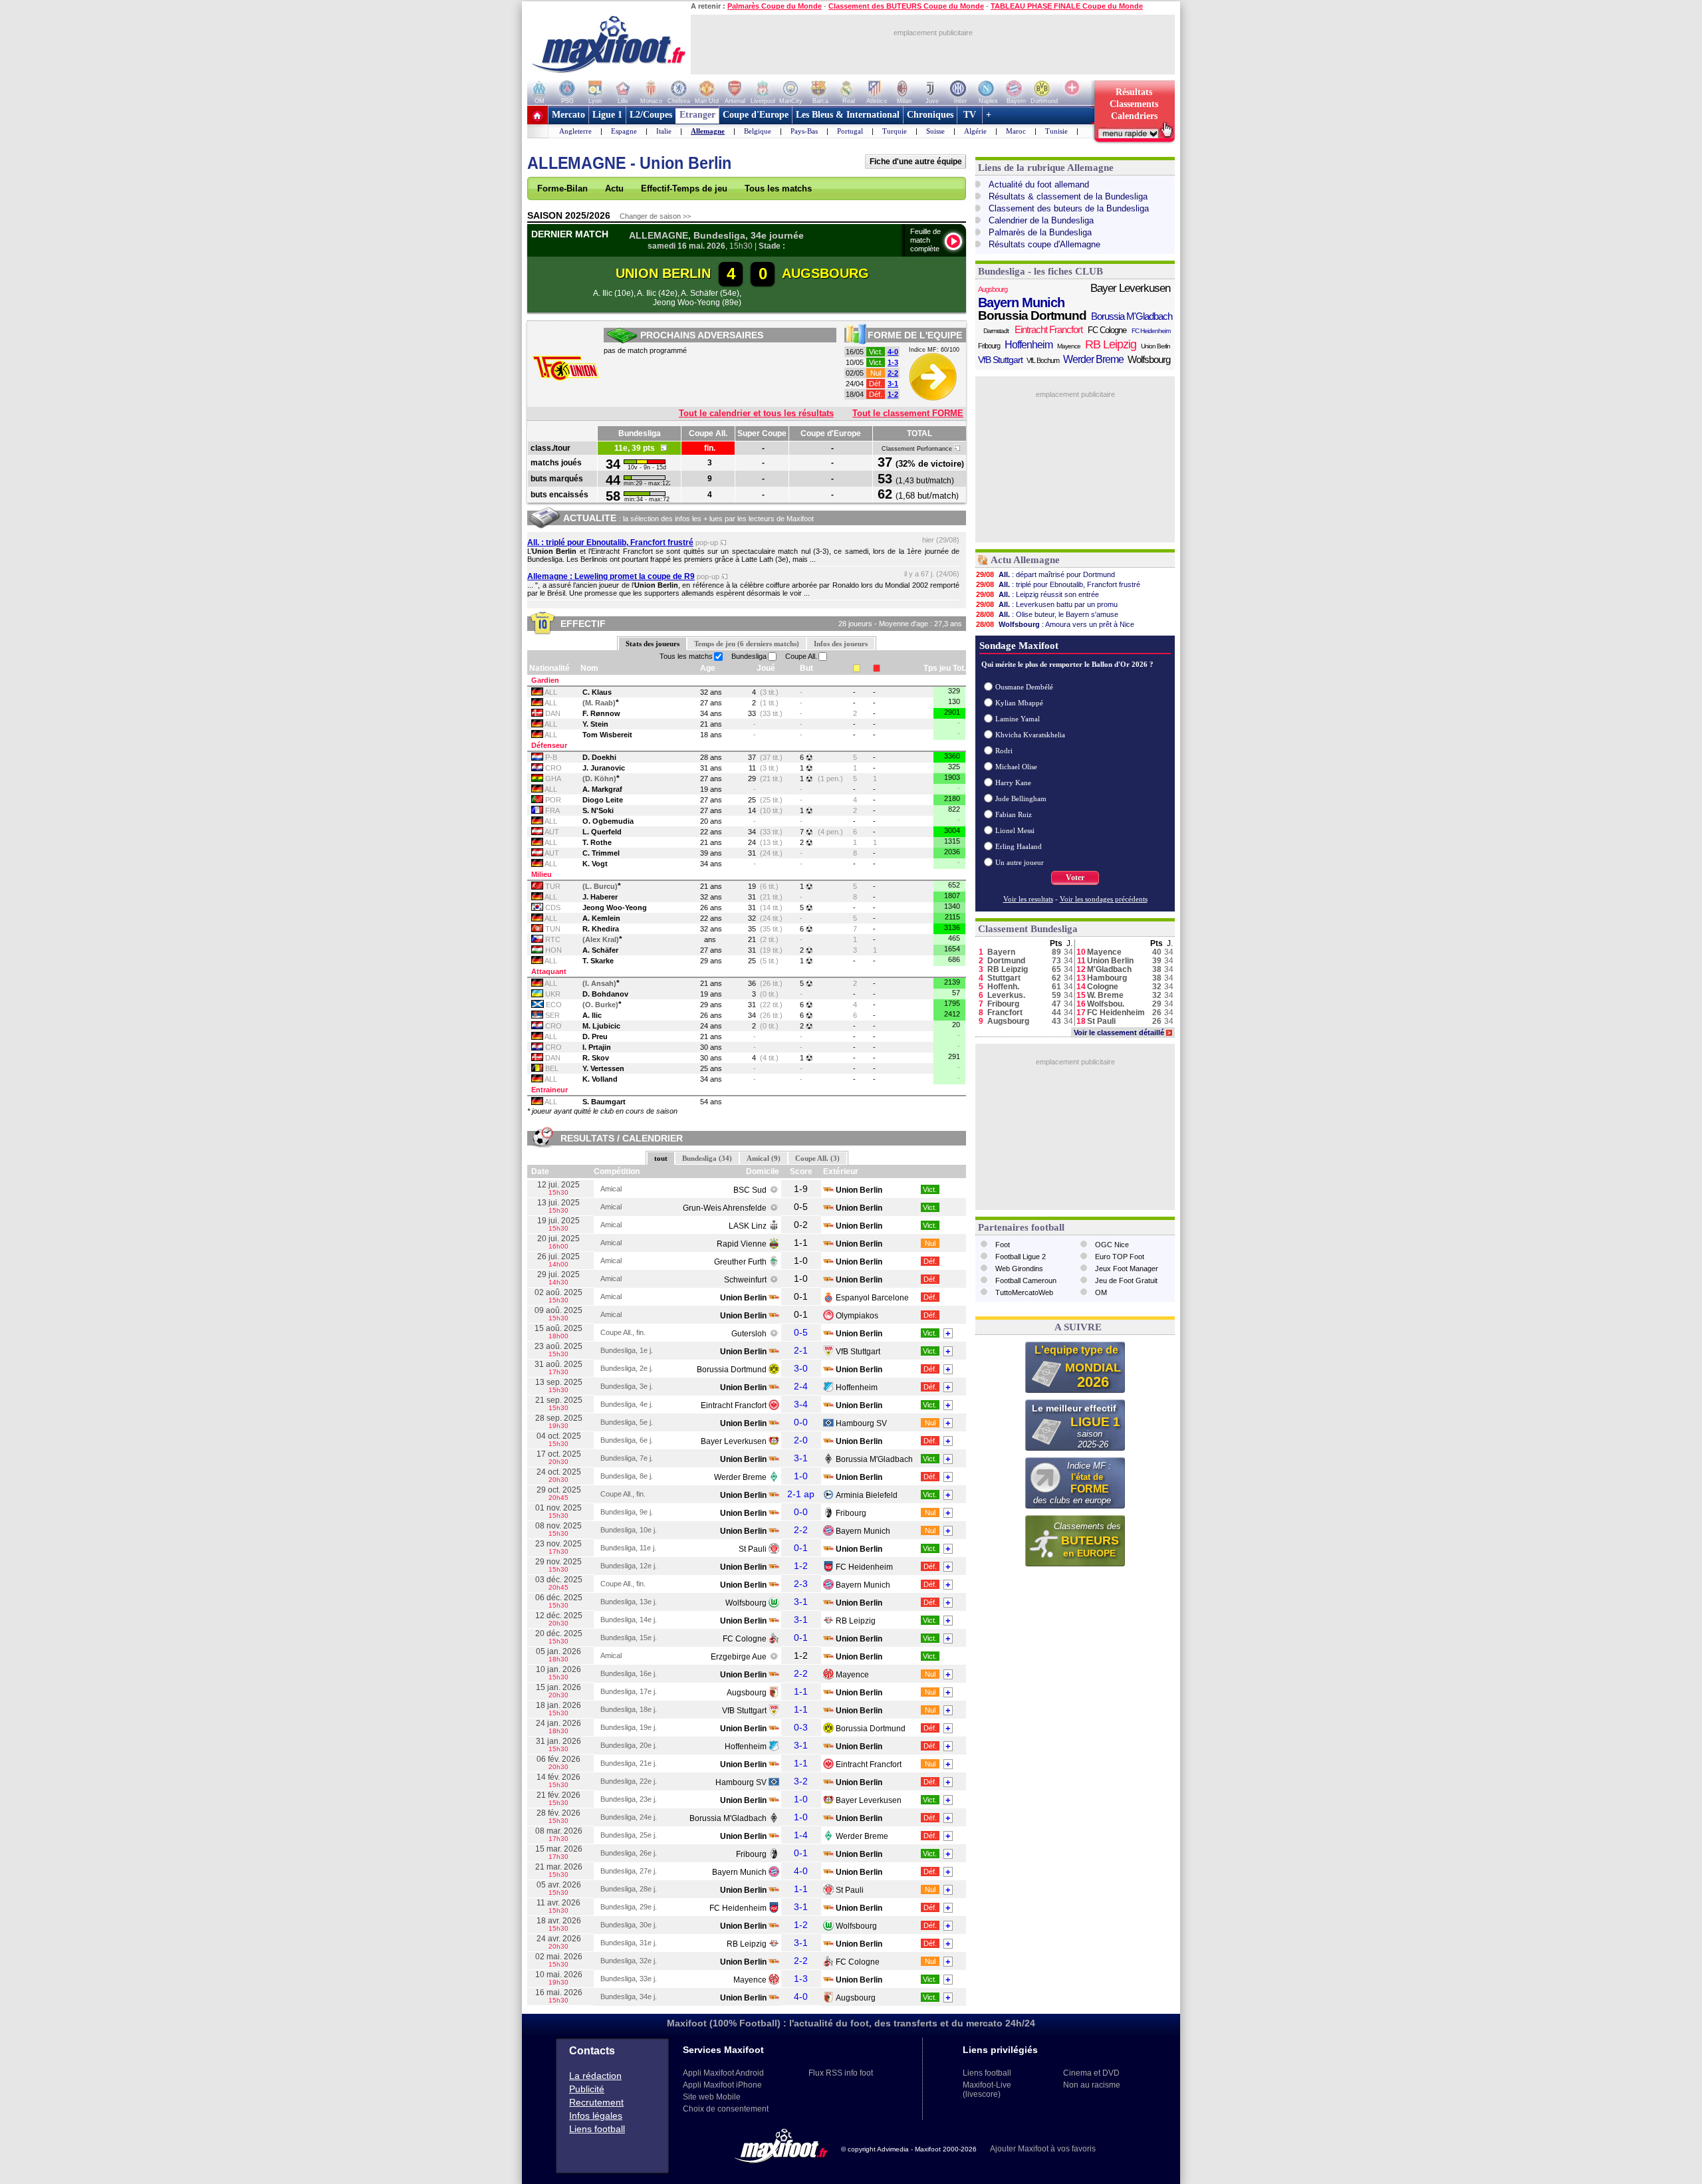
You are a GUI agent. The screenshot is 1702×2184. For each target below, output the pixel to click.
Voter (1075, 878)
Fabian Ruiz (1014, 814)
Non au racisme (1092, 2085)
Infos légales (596, 2116)
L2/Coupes (651, 115)
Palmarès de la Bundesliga (1040, 232)
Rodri (1004, 751)
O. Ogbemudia (608, 821)
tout (661, 1158)
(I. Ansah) (599, 983)
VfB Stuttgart (858, 1352)
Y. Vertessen (603, 1068)
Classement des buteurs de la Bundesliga (1069, 208)
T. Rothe (597, 842)
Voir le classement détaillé (1122, 1032)
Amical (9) (764, 1158)
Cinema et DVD (1091, 2073)
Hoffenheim (857, 1388)
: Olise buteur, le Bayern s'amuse (1047, 614)
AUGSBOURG (825, 273)
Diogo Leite (603, 800)
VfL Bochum (1043, 360)
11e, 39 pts (638, 448)
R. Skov (596, 1058)
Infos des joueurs (841, 644)
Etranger (697, 115)
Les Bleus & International (848, 115)
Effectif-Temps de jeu (684, 188)
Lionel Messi (1015, 830)
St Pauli (753, 1549)
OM (1101, 1292)
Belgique (758, 131)
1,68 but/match (927, 496)
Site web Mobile (712, 2097)
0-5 (801, 1332)
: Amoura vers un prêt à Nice (1055, 624)
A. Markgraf (602, 789)
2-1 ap (801, 1494)
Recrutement (596, 2102)
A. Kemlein (601, 918)
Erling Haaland (1019, 846)
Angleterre (575, 131)
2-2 (893, 373)
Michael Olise (1016, 767)
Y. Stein (595, 724)
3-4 (801, 1404)
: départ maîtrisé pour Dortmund (1045, 574)
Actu (614, 188)
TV (970, 115)
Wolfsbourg (746, 1603)
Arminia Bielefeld (867, 1495)
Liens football (597, 2129)
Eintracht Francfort (734, 1405)
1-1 (801, 1691)
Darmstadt (996, 331)
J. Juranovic (604, 768)
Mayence (852, 1675)
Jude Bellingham (1021, 798)
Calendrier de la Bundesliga (1041, 220)
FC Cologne (745, 1639)
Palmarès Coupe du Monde (775, 6)
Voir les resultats (1028, 899)
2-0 (801, 1440)
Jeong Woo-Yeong (615, 908)
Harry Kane (1013, 783)
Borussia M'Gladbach (874, 1459)
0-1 (801, 1548)
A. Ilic (592, 1015)
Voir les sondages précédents (1104, 899)
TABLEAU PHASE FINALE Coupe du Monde (1067, 6)
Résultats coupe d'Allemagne (1044, 244)
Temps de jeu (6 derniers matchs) (747, 644)
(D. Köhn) (599, 779)
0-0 (801, 1422)
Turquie (895, 131)
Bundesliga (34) (707, 1158)
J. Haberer (600, 897)
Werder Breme (740, 1477)
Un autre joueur (1020, 862)
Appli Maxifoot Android (723, 2073)
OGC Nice (1112, 1245)
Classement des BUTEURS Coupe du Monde (906, 6)
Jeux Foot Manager (1127, 1269)
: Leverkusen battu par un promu (1047, 604)
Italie (664, 131)
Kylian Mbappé (1019, 703)
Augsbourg (747, 1693)
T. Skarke (598, 961)
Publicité (587, 2089)
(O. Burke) (600, 1005)
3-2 (801, 1781)
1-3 (893, 362)
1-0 (801, 1476)
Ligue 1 (607, 115)
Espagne (624, 131)
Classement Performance (918, 449)
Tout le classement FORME (908, 413)
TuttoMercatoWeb (1024, 1292)
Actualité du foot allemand (1039, 184)
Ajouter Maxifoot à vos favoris (1043, 2149)
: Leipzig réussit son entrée (1037, 594)
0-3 (801, 1727)
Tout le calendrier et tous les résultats (756, 413)
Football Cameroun (1026, 1280)
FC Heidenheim (864, 1567)
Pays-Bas (804, 131)
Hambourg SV (861, 1423)
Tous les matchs (778, 188)
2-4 (801, 1386)
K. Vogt (595, 864)
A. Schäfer (600, 950)
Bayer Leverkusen (734, 1441)
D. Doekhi (599, 757)
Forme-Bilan (562, 188)
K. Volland (600, 1079)
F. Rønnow (601, 713)
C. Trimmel (601, 853)
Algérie (975, 131)
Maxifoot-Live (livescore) (987, 2090)
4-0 (893, 352)
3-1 (893, 384)
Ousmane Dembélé (1024, 687)
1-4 (801, 1835)
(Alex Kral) (601, 939)
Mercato (568, 115)
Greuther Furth (740, 1262)
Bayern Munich (863, 1531)
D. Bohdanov (605, 994)
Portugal (850, 131)
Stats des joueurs (653, 644)
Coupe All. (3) (817, 1158)
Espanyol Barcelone (872, 1298)
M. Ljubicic (601, 1026)
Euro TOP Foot (1120, 1257)
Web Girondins (1019, 1269)
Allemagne (708, 131)
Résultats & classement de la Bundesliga (1068, 196)
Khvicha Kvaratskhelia (1030, 735)
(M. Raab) (599, 703)
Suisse (935, 131)
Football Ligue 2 (1021, 1257)
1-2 (893, 394)
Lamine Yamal (1018, 719)
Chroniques (930, 115)
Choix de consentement (726, 2109)
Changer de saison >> (655, 216)
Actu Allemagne (1025, 560)
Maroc (1016, 131)
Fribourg (851, 1513)
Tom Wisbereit (607, 735)
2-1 (801, 1350)
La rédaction (595, 2076)
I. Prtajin (597, 1047)
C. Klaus (597, 692)
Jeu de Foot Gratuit (1126, 1280)
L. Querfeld (602, 832)
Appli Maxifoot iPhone (722, 2085)
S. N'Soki (598, 810)
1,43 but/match (925, 481)
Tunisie (1056, 131)
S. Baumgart (604, 1102)
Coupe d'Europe (756, 115)
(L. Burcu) (600, 886)
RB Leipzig (856, 1621)
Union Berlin (1155, 346)
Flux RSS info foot (841, 2073)
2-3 (801, 1584)
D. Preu (595, 1036)
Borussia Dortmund (732, 1370)
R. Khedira (601, 929)
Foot (1003, 1245)
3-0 (801, 1368)
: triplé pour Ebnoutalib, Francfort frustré (1058, 584)
